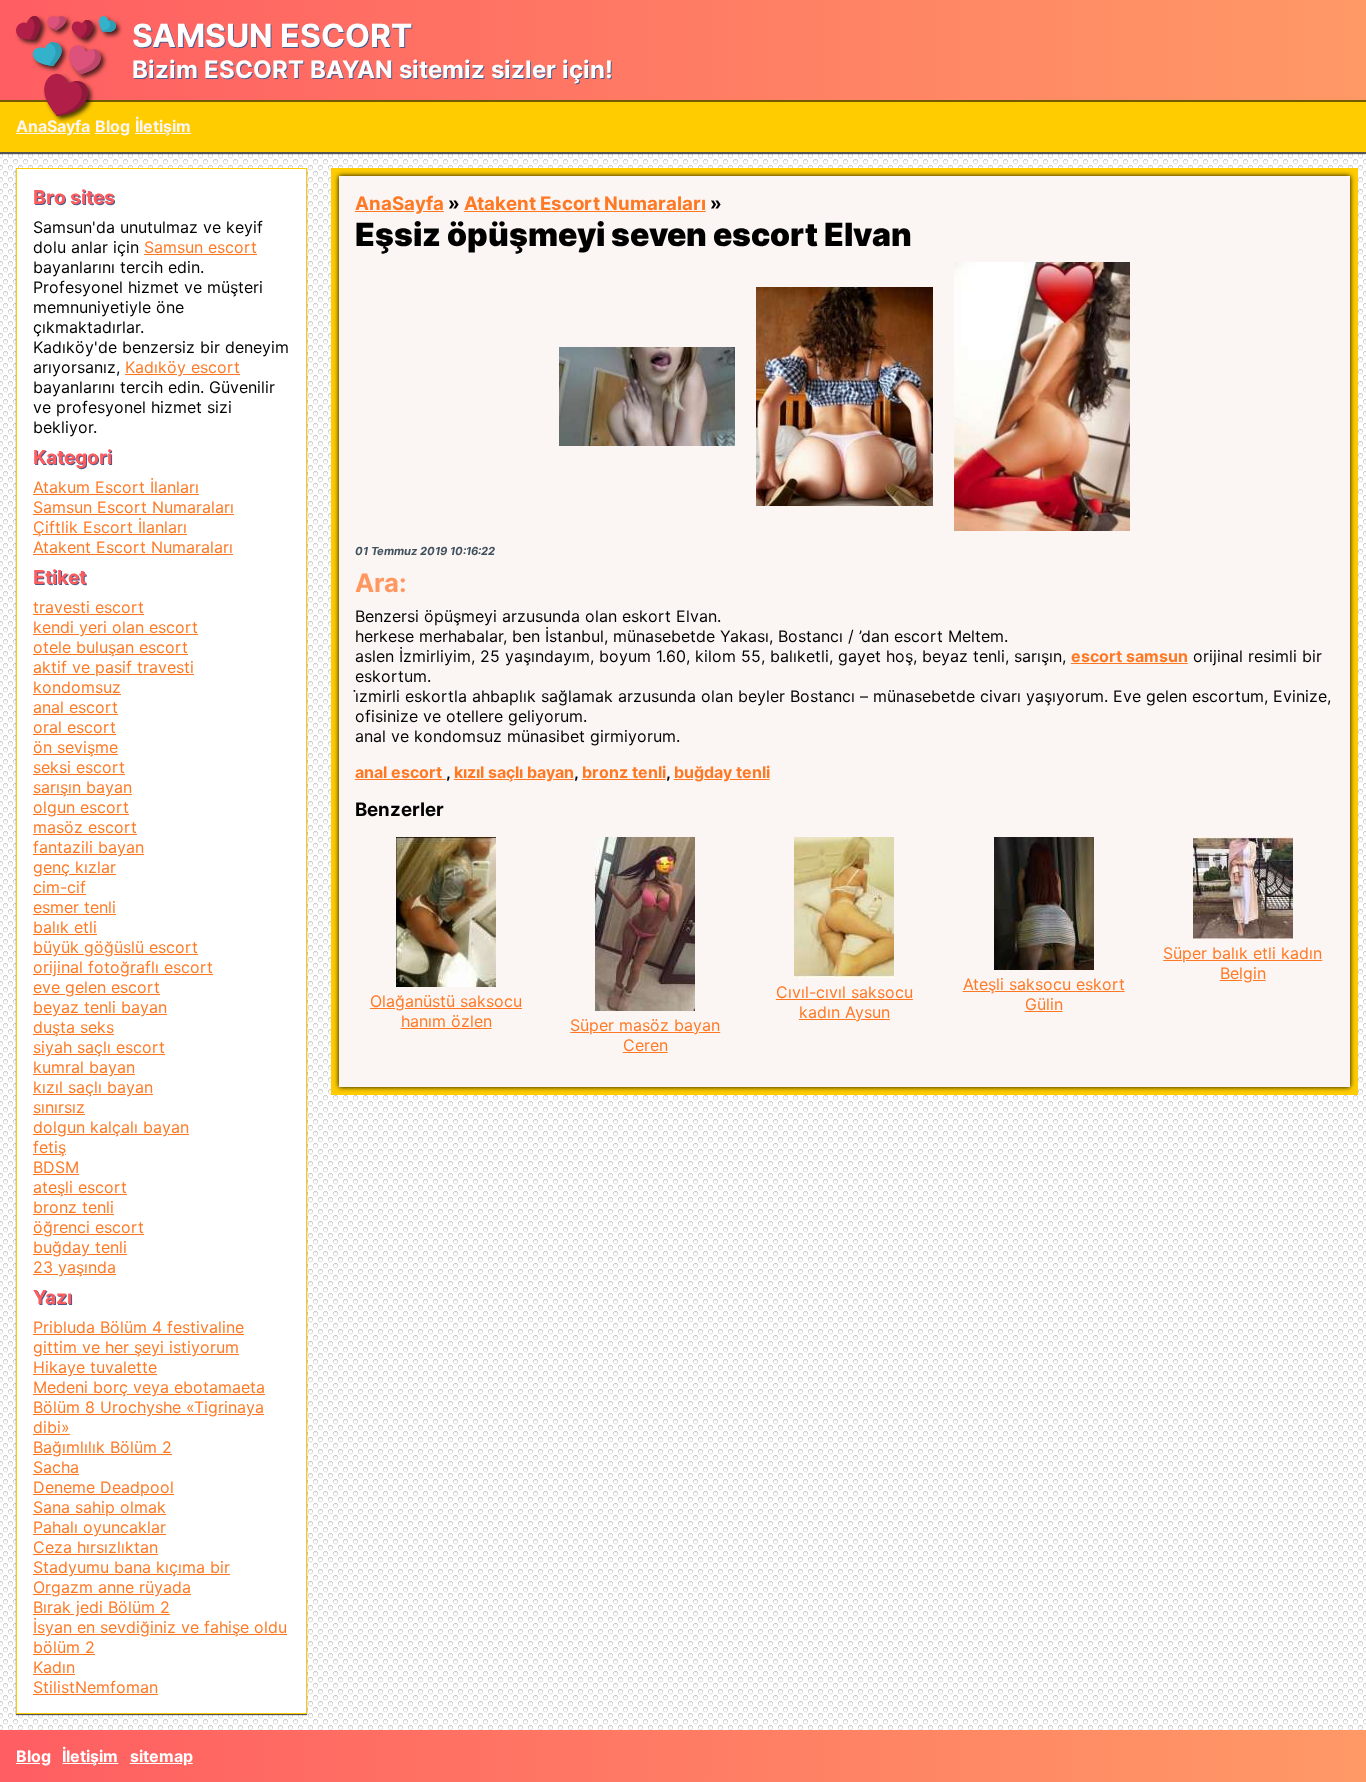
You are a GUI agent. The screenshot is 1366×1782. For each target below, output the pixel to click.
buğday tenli (722, 772)
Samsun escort (200, 247)
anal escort (400, 772)
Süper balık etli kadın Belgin (1242, 963)
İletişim (163, 126)
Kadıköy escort (182, 367)
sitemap (161, 1756)
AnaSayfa (53, 126)
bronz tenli (624, 772)
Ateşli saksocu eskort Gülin (1044, 994)
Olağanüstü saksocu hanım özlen (446, 1011)
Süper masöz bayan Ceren (645, 1035)
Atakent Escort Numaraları (585, 203)
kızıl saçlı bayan (514, 772)
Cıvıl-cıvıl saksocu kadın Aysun (844, 1002)
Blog (112, 126)
